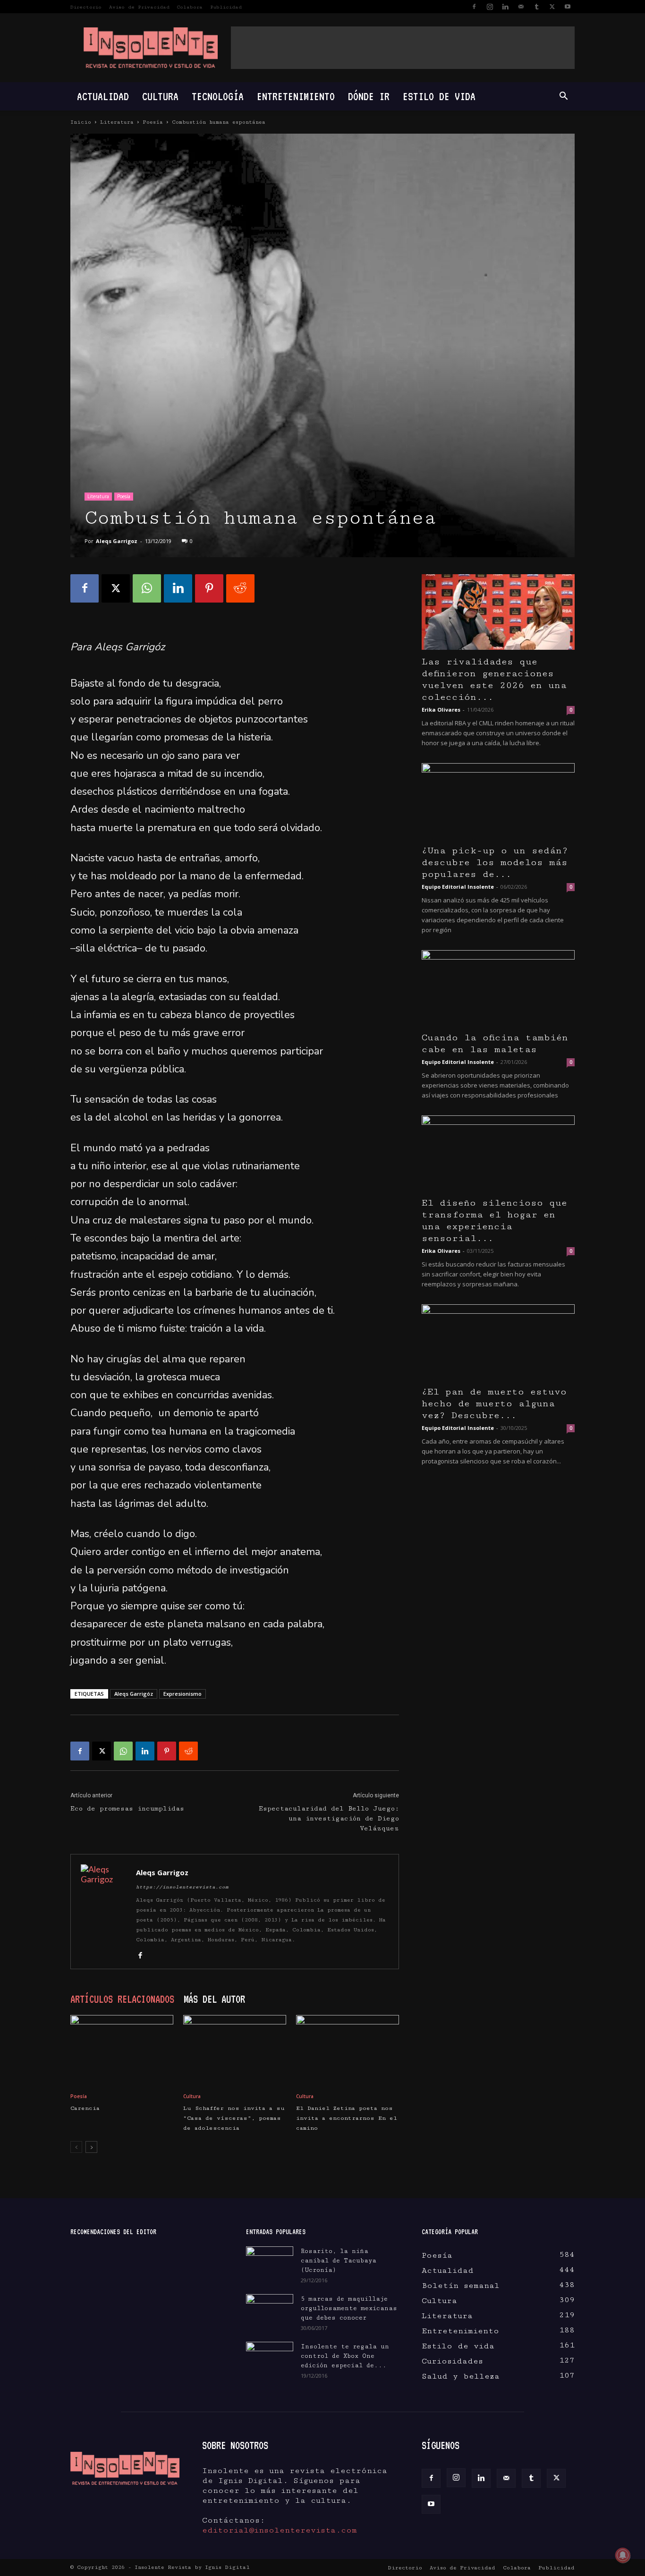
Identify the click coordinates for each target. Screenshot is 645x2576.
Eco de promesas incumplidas (127, 1809)
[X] (552, 7)
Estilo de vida (439, 96)
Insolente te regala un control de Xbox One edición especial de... (345, 2356)
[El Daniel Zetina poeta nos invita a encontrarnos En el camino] (348, 2050)
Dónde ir (369, 96)
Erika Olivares (441, 710)
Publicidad (226, 7)
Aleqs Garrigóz (134, 1694)
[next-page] (91, 2147)
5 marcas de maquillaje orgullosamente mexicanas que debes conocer (349, 2308)
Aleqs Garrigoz (117, 541)
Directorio (86, 7)
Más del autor (214, 1999)
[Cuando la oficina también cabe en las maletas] (498, 988)
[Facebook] (474, 7)
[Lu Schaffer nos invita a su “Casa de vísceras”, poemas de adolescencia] (235, 2050)
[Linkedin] (505, 7)
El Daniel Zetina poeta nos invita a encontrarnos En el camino (347, 2118)
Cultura (160, 96)
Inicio (81, 122)
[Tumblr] (536, 7)
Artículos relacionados (122, 1999)
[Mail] (521, 7)
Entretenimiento (296, 96)
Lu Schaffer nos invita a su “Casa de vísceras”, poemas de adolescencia (234, 2118)
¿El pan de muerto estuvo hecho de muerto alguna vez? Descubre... (494, 1404)
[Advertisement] (403, 48)
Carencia (85, 2108)
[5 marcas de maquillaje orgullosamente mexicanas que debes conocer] (270, 2308)
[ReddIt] (240, 588)
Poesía (153, 122)
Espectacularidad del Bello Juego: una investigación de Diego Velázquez (329, 1819)
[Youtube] (568, 7)
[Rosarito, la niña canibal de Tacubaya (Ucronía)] (270, 2263)
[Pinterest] (209, 588)
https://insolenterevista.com (182, 1887)
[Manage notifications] (623, 2555)
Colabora (190, 7)
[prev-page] (76, 2147)
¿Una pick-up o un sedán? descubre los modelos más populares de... (495, 863)
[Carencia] (122, 2050)
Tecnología (218, 96)
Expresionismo (182, 1694)
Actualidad (103, 96)
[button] (563, 96)
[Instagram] (490, 7)
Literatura (117, 122)
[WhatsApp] (147, 588)
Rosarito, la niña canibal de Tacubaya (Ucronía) (339, 2261)
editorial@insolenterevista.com (280, 2530)
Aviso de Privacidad (139, 7)
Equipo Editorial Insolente (458, 887)
